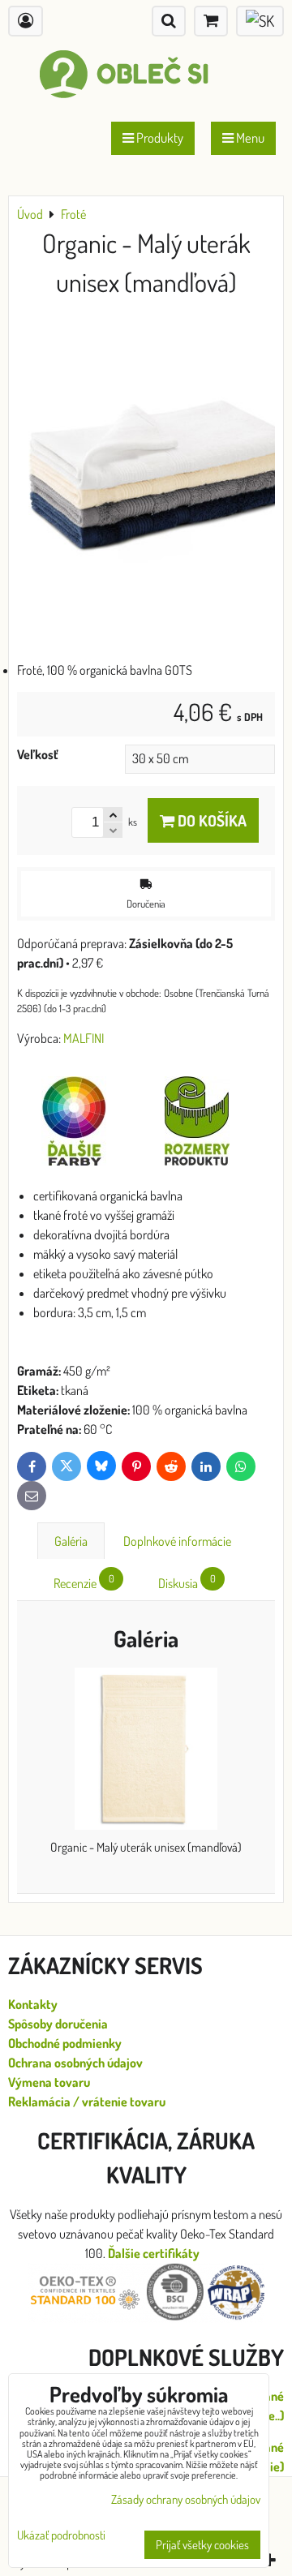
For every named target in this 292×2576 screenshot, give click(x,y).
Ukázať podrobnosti (61, 2536)
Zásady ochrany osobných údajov (186, 2499)
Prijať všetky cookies (202, 2545)
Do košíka (210, 820)
